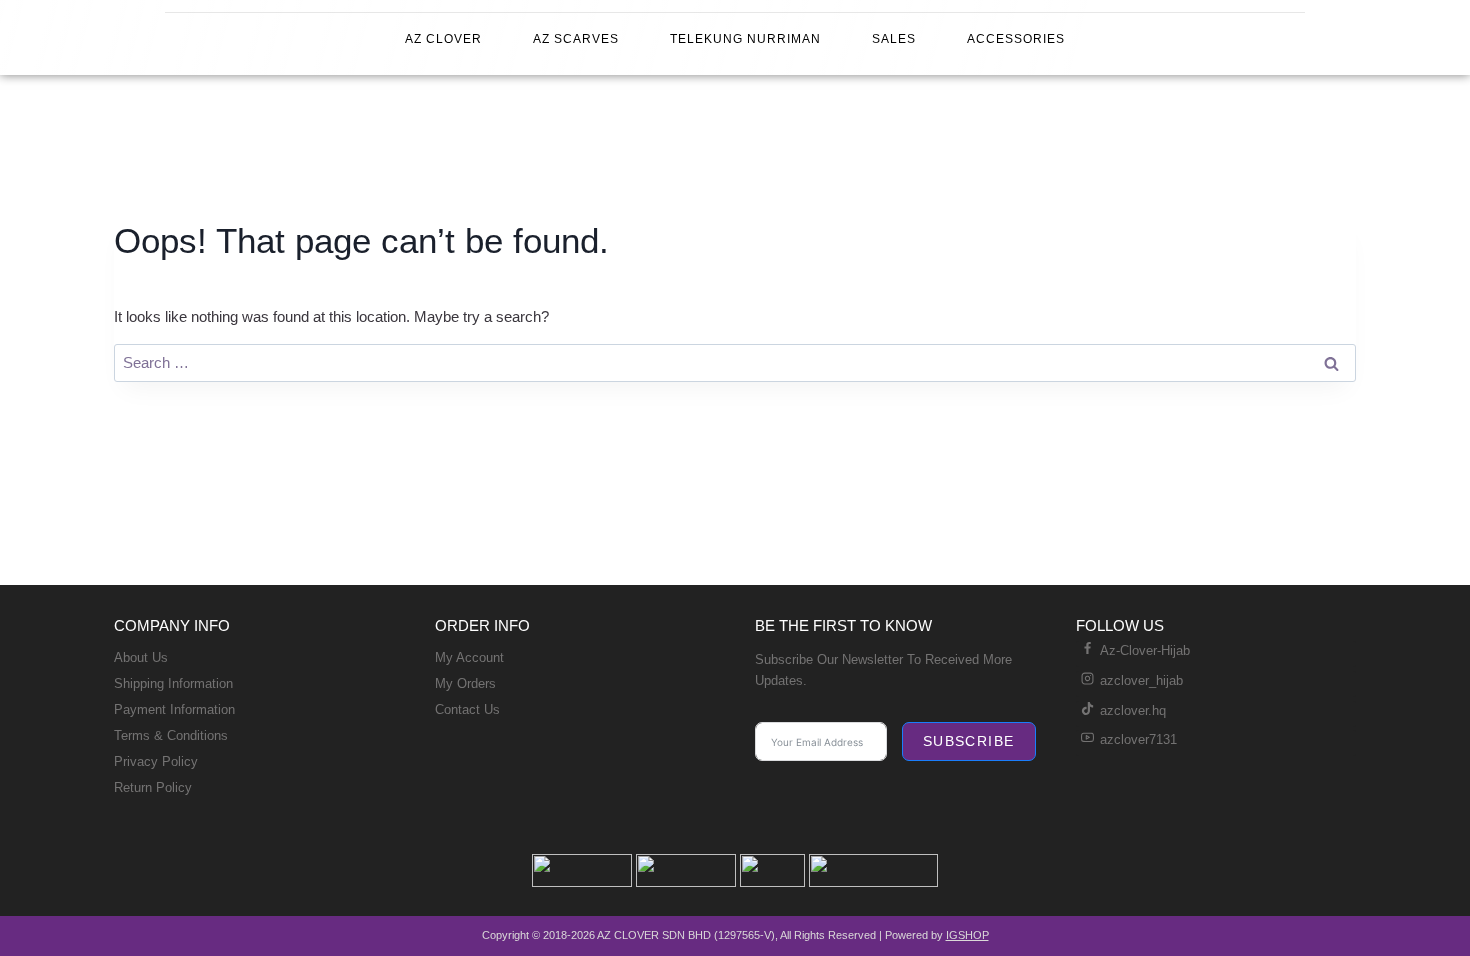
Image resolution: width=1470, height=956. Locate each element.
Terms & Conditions (171, 735)
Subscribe (969, 741)
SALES (894, 39)
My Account (469, 657)
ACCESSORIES (1016, 39)
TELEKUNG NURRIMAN (745, 39)
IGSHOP (967, 935)
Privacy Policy (156, 761)
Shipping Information (173, 683)
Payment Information (174, 709)
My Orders (465, 683)
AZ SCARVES (576, 39)
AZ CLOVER (443, 39)
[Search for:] (735, 362)
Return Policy (153, 787)
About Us (141, 657)
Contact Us (467, 709)
